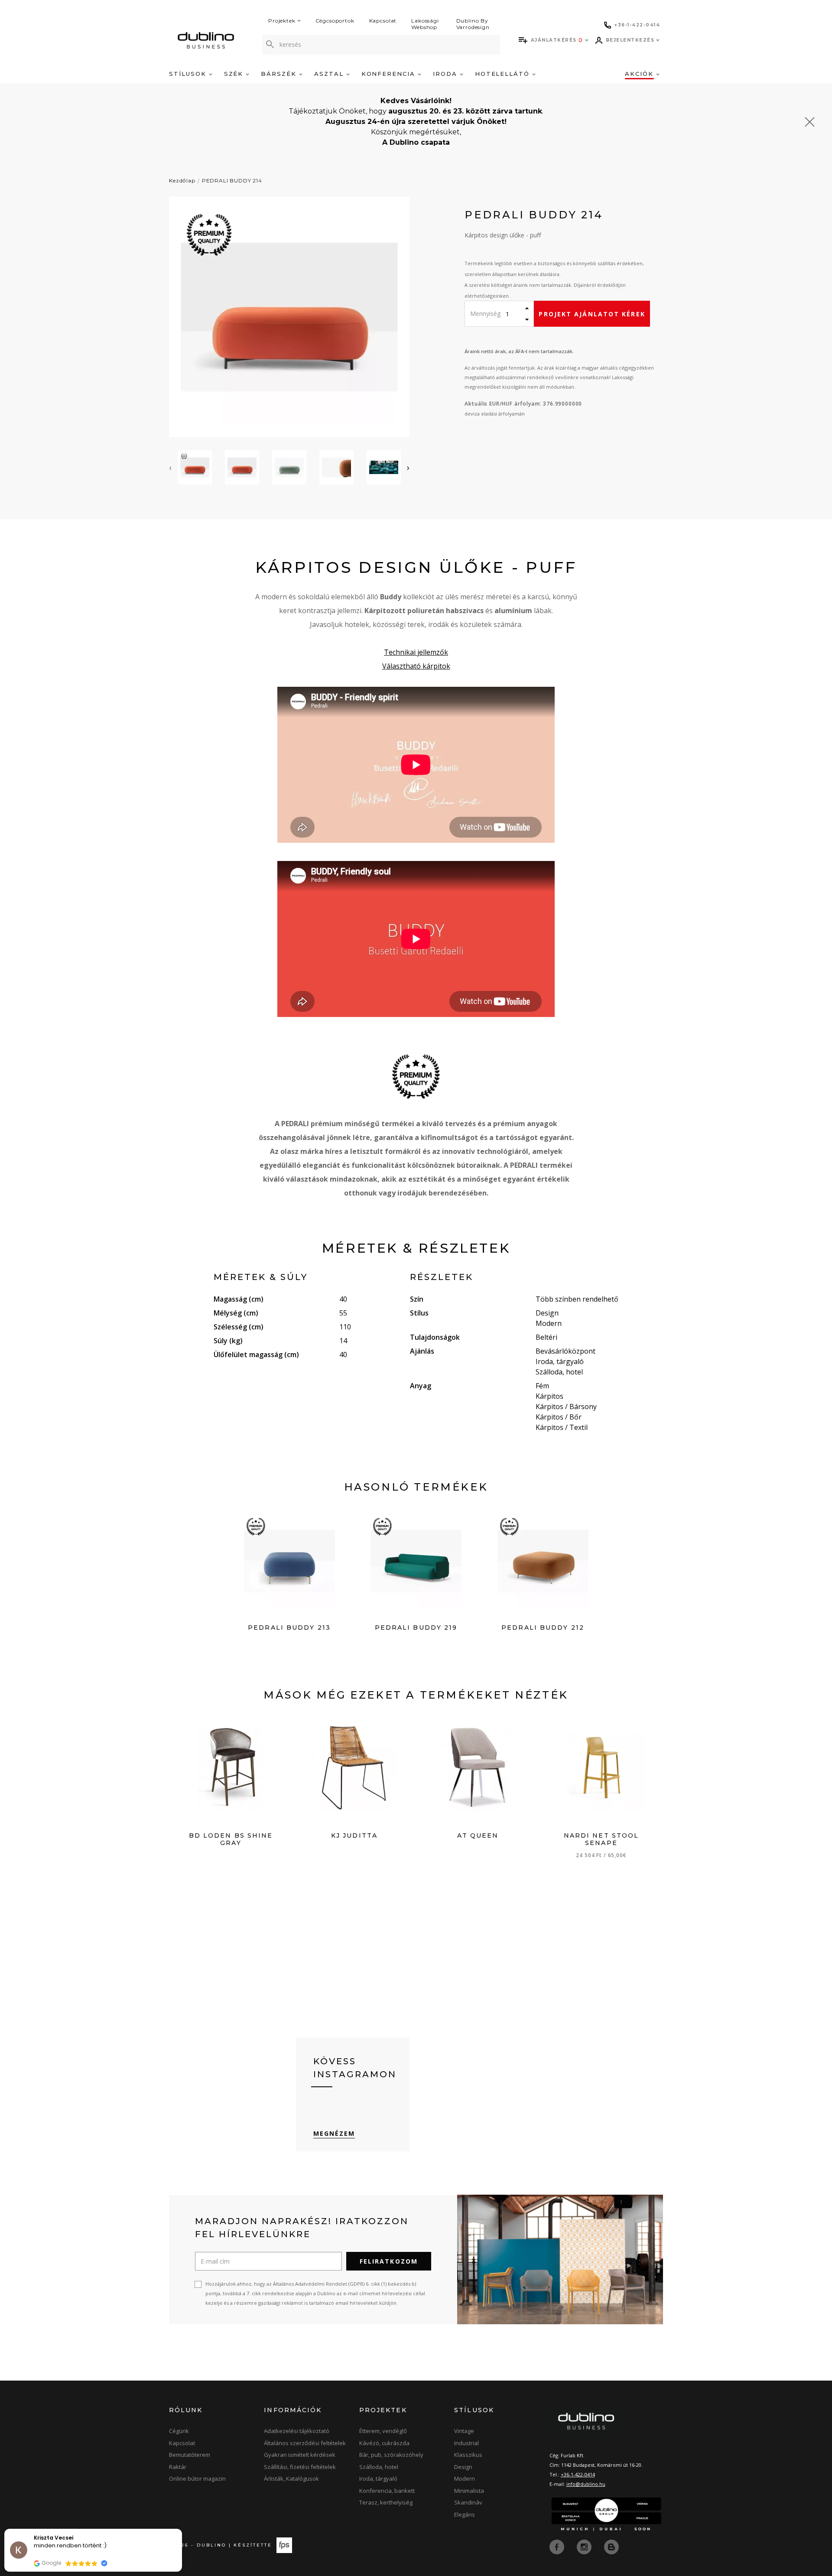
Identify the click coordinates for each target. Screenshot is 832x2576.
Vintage (464, 2431)
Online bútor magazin (197, 2479)
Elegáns (465, 2514)
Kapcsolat (383, 21)
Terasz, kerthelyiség (386, 2502)
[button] (182, 2529)
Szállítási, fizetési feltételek (300, 2467)
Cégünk (179, 2431)
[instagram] (585, 2546)
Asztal (330, 74)
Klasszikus (468, 2455)
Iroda (446, 74)
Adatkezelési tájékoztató (297, 2431)
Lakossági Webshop (425, 24)
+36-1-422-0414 (578, 2474)
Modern (465, 2479)
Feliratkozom (389, 2261)
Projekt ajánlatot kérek (592, 314)
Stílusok (189, 74)
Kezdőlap (182, 180)
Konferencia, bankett (387, 2491)
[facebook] (558, 2546)
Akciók (640, 74)
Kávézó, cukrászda (384, 2443)
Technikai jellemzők (416, 652)
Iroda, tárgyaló (378, 2479)
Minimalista (469, 2491)
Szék (235, 74)
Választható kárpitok (416, 666)
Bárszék (280, 74)
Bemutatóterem (190, 2455)
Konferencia (390, 74)
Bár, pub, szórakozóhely (391, 2455)
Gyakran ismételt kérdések (300, 2455)
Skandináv (468, 2502)
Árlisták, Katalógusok (291, 2479)
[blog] (611, 2546)
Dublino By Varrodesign (473, 24)
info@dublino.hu (586, 2484)
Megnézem (334, 2133)
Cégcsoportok (335, 21)
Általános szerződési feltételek (305, 2443)
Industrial (466, 2443)
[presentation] (170, 468)
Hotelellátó (504, 74)
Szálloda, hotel (379, 2467)
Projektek (282, 21)
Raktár (178, 2467)
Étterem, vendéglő (383, 2431)
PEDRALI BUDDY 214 (232, 180)
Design (463, 2467)
